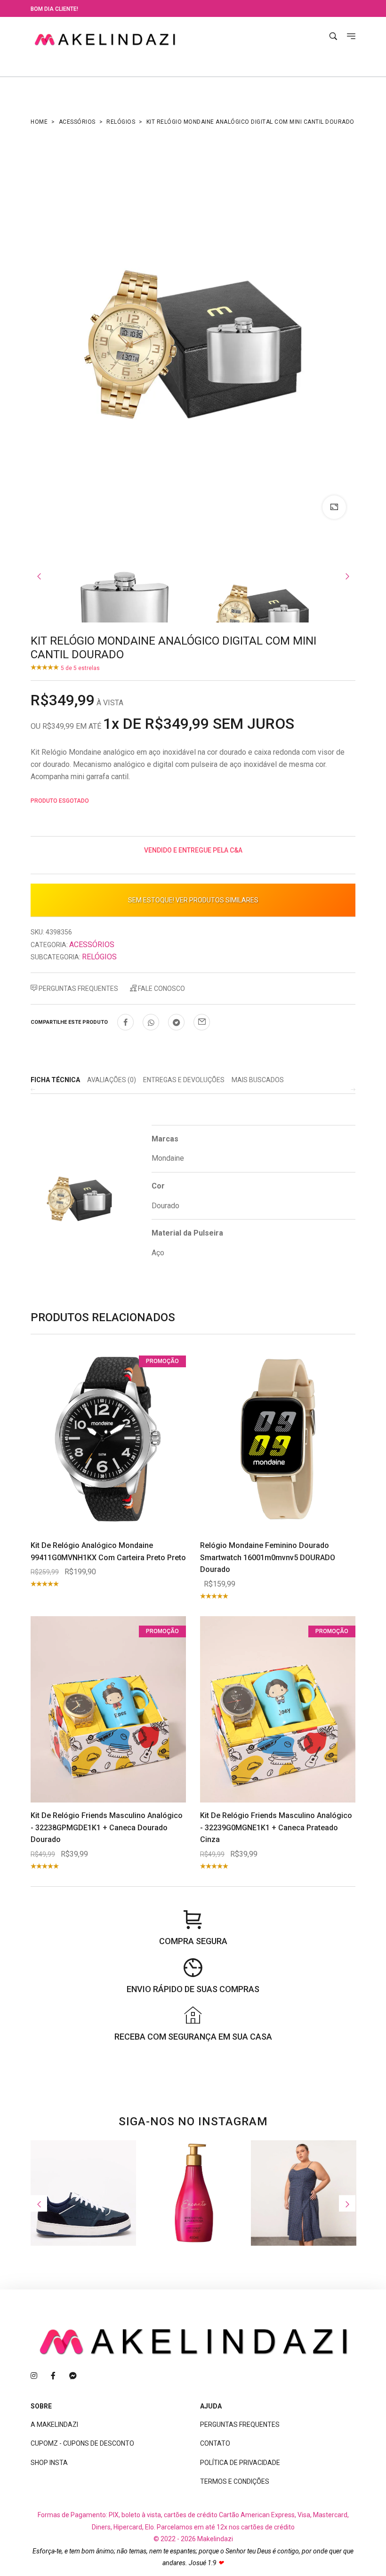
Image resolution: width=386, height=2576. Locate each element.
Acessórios (77, 122)
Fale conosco (161, 989)
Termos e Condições (235, 2481)
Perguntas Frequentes (78, 989)
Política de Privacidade (240, 2463)
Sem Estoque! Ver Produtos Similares (193, 900)
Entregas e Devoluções (184, 1080)
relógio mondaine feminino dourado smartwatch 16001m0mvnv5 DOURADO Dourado (268, 1557)
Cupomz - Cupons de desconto (82, 2443)
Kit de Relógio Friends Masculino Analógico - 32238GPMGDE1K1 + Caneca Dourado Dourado (107, 1827)
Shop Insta (49, 2463)
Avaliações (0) (112, 1080)
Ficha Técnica (55, 1080)
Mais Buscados (258, 1080)
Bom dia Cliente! (54, 9)
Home (39, 122)
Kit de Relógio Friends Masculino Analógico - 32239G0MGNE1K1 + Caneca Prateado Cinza (276, 1827)
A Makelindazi (54, 2424)
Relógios (121, 122)
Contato (215, 2443)
